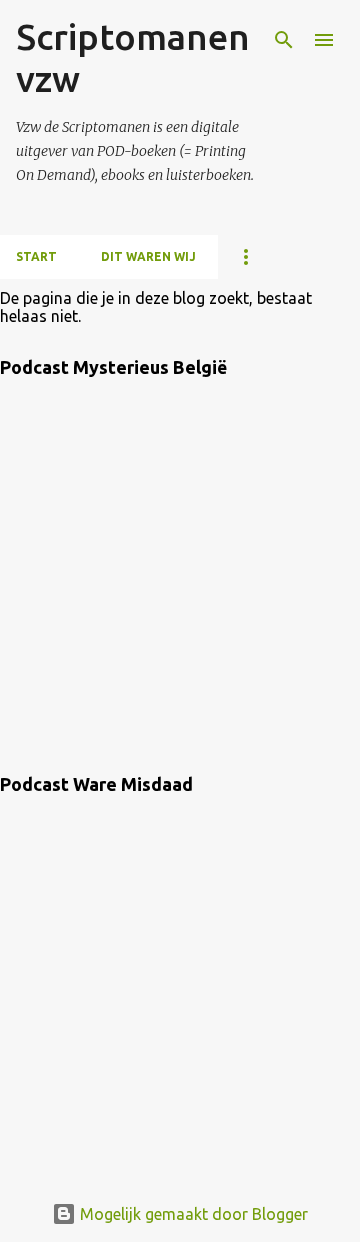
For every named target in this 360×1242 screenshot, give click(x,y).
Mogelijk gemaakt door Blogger (192, 1214)
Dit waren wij (148, 256)
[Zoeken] (284, 40)
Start (36, 256)
